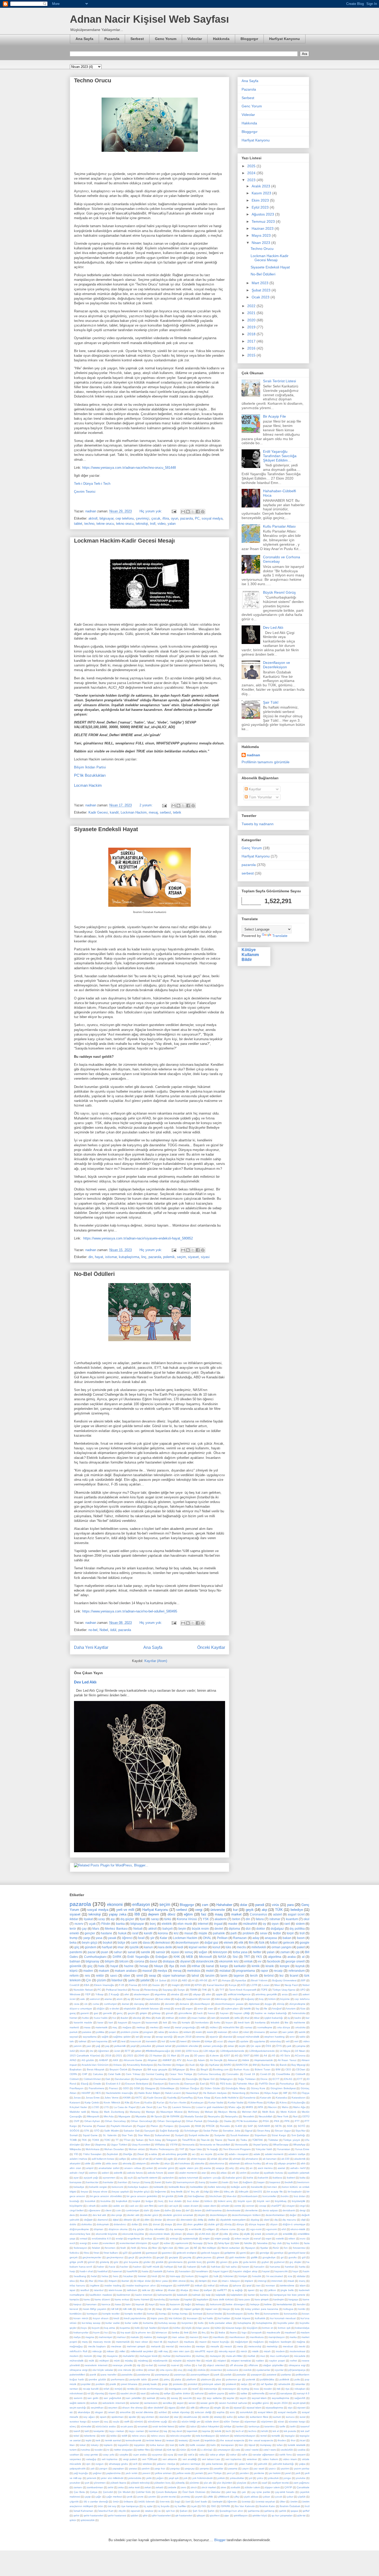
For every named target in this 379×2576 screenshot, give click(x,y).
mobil (210, 1971)
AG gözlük (88, 2060)
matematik (101, 2027)
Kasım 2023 (262, 193)
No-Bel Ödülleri (94, 1274)
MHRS (249, 2107)
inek (183, 1966)
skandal (228, 2037)
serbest (165, 812)
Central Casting (155, 2074)
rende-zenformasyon (151, 2389)
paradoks (127, 2375)
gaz (96, 2013)
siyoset (301, 2408)
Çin (89, 1980)
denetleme (252, 2210)
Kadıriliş (172, 2098)
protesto (178, 2384)
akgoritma (160, 1994)
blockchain (216, 2196)
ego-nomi (256, 2229)
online (139, 2370)
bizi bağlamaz (196, 2196)
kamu (87, 2299)
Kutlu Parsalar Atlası (279, 526)
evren (95, 2243)
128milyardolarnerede (262, 2051)
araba (292, 1957)
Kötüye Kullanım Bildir (250, 955)
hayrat (266, 2271)
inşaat (218, 1924)
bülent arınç (225, 2201)
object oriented (216, 2365)
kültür (218, 2328)
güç (90, 1966)
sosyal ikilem (265, 2412)
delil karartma (214, 2210)
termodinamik (133, 2440)
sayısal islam (259, 2398)
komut (151, 2314)
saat (143, 2393)
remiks (131, 2389)
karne (306, 2299)
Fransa (133, 1985)
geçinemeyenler (92, 2257)
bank (138, 1999)
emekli (74, 1933)
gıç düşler (295, 2262)
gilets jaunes (204, 2257)
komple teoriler (111, 2314)
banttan (123, 2182)
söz (175, 2422)
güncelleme (185, 2013)
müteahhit (250, 1924)
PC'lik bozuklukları (247, 2121)
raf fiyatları (267, 2384)
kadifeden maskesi (101, 2295)
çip (298, 1952)
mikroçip (97, 2351)
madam (305, 2332)
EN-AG (288, 2079)
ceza (77, 2004)
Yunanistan (284, 2149)
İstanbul (117, 1980)
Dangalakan (142, 2079)
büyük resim (200, 1929)
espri (268, 2239)
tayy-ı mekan (117, 2431)
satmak (151, 2398)
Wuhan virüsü (137, 2149)
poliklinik (284, 2379)
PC (197, 518)
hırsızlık (257, 2276)
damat (125, 2004)
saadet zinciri (128, 2393)
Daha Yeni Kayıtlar (91, 1647)
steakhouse (190, 2417)
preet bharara (129, 2384)
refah (106, 2389)
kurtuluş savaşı (167, 2323)
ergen (189, 2009)
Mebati (209, 2112)
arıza (285, 1994)
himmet (142, 2276)
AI (193, 1980)
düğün (101, 2009)
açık (130, 2178)
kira (175, 2022)
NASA (222, 1957)
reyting (245, 2389)
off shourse (237, 2365)
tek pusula (290, 2431)
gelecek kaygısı (210, 2253)
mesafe (215, 2346)
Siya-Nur (300, 2131)
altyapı (197, 1994)
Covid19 (75, 1985)
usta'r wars (270, 2450)
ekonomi (115, 1905)
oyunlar (279, 2370)
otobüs (201, 2370)
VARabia (160, 2145)
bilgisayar (106, 518)
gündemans (175, 2262)
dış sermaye (177, 2229)
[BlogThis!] (188, 512)
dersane (184, 2004)
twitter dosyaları (123, 2450)
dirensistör (187, 2220)
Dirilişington (226, 2079)
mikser (110, 2351)
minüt (244, 2351)
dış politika (297, 1929)
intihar (196, 1966)
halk (204, 2267)
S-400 (239, 2126)
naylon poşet (277, 2361)
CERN (73, 2074)
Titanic (219, 2140)
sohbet (163, 2412)
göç (77, 1947)
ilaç (192, 2281)
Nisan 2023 (261, 243)
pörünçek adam (212, 2384)
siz (71, 2412)
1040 (178, 2051)
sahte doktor (183, 2393)
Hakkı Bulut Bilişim (149, 2093)
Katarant (75, 2102)
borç (153, 1924)
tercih (254, 1975)
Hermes (255, 2093)
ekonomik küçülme (133, 2234)
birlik (181, 2196)
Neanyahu (214, 2116)
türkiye (209, 2041)
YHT (182, 2149)
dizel (267, 2220)
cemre (238, 2206)
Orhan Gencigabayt (169, 2121)
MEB (190, 1957)
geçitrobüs (145, 2257)
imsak (291, 2281)
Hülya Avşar (271, 2093)
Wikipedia (75, 2149)
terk (98, 2440)
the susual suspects (232, 2440)
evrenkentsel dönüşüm (133, 2243)
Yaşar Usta (195, 2149)
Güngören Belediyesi (283, 2088)
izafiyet (208, 2290)
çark (289, 2046)
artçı (232, 2168)
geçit (131, 2257)
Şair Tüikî (271, 702)
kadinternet (123, 2295)
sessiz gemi (207, 2403)
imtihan (170, 2018)
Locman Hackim (88, 785)
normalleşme (265, 2027)
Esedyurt (158, 2084)
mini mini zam (181, 2351)
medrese (116, 2346)
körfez (177, 2328)
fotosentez (299, 2248)
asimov (93, 2173)
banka (120, 1924)
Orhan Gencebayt (142, 2121)
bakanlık (263, 2178)
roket (246, 2032)
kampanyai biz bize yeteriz (289, 2295)
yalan (172, 524)
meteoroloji (255, 2346)
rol (89, 2393)
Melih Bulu (269, 2112)
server (192, 2403)
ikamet (125, 2281)
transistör (151, 2041)
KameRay (187, 2098)
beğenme (160, 2192)
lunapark (257, 2332)
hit (163, 2276)
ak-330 (285, 2159)
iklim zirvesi (179, 2281)
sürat (281, 2422)
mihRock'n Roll (78, 2351)
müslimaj (143, 2361)
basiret (214, 2182)
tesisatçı (184, 2440)
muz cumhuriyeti (279, 2356)
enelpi (119, 2239)
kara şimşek (262, 2299)
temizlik (276, 2436)
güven (224, 2262)
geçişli (160, 2257)
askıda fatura (135, 2173)
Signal (249, 2131)
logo (244, 2332)
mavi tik (158, 2342)
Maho (285, 2107)
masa (87, 2027)
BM (255, 2065)
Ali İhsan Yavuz (287, 2060)
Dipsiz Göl (209, 2079)
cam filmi (148, 2206)
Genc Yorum (166, 39)
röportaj (99, 2393)
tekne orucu (105, 524)
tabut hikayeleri (210, 2426)
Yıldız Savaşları (92, 2154)
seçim (181, 1257)
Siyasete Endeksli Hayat (106, 829)
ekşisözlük (130, 2009)
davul (153, 1961)
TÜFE (264, 1990)
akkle (98, 2163)
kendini (301, 2304)
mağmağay (76, 2346)
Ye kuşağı (212, 2149)
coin (118, 2210)
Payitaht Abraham (121, 2126)
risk (279, 2389)
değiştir (88, 2220)
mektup (141, 2027)
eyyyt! (155, 2243)
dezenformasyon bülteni (246, 2215)
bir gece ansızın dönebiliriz (106, 2196)
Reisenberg (151, 1990)
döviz (172, 1914)
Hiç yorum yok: (151, 511)
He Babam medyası (215, 2093)
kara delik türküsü (223, 2299)
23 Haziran (156, 2056)
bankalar (108, 2182)
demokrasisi (233, 2210)
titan (72, 2445)
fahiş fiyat (224, 2243)
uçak (92, 1924)
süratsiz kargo (297, 2422)
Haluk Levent (173, 2093)
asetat (281, 2168)
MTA (261, 2107)
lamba (176, 2332)
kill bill (115, 2309)
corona (139, 1961)
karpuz (77, 2304)
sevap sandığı (164, 2037)
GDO (126, 2088)
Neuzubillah (266, 2116)
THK (204, 1990)
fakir (237, 2243)
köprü (74, 1971)
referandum (297, 1971)
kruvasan (192, 2318)
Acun (190, 2060)
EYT (300, 2079)
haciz (112, 2267)
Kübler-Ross (256, 2102)
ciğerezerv (94, 2210)
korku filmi (253, 2314)
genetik (108, 2013)
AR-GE (203, 1980)
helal (94, 2276)
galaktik (137, 2253)
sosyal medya (212, 518)
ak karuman (270, 2159)
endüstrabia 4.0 (101, 2239)
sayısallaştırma (281, 2398)
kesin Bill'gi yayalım (95, 2309)
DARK (117, 1957)
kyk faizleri (150, 2328)
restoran (223, 2032)
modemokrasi (297, 2351)
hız (114, 2018)
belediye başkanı (138, 2187)
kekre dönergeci (236, 2304)
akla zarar (112, 2163)
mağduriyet (241, 2342)
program (148, 2032)
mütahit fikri (193, 2361)
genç (120, 2013)
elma (236, 2234)
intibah (199, 2285)
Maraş (95, 2112)
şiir (152, 1938)
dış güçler (127, 1919)
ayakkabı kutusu (274, 2173)
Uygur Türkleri (119, 2145)
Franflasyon (77, 2088)
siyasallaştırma (274, 2408)
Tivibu (244, 2140)
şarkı (131, 1980)
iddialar (301, 2276)
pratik (113, 2384)
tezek (196, 2440)
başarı (261, 2182)
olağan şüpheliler (273, 2365)
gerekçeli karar (297, 2253)
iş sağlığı (237, 2290)
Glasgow (150, 2088)
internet (203, 1924)
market (236, 1914)
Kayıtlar (254, 789)
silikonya (204, 2408)
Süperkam (261, 2135)
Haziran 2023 (263, 228)
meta (240, 2346)
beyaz (85, 2192)
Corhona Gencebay (209, 2074)
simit (140, 1975)
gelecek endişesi (187, 2253)
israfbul (85, 2290)
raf (254, 2384)
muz (263, 2356)
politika (100, 2032)
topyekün (139, 2445)
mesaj (153, 812)
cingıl (302, 2206)
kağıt (188, 2304)
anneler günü (166, 2168)
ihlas (101, 2281)
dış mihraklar (157, 2229)
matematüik (123, 2342)
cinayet (290, 2206)
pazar (92, 1952)
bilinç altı (229, 2192)
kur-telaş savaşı (91, 2323)
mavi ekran (141, 2342)
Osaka (228, 2121)
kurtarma (148, 2323)
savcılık (187, 2398)
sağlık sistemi (77, 2403)
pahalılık (219, 1933)
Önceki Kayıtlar (211, 1647)
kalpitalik (221, 2295)
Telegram (171, 2140)
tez (282, 1975)
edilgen (211, 2229)
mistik (255, 2351)
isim (213, 2018)
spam (103, 2417)
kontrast (198, 2314)
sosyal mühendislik (248, 2037)
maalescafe (273, 2332)
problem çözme (130, 2032)
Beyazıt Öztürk (118, 2069)
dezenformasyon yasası (229, 2004)
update (244, 2041)
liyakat (88, 1919)
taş (165, 2431)
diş (276, 2220)
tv (108, 2450)
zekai (231, 2046)
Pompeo (168, 2126)
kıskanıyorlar (81, 2332)
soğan (203, 1952)
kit (150, 2309)
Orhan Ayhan (92, 2121)
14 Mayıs (285, 2051)
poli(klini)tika (267, 2379)
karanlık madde (83, 2022)
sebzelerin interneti (114, 2403)
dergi (303, 2210)
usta (238, 2450)
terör (73, 1929)
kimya (140, 2309)
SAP (250, 2126)
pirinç (167, 2379)
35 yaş (185, 2056)
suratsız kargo (78, 2422)
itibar (257, 2018)
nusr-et (175, 2365)
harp (72, 2271)
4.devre (214, 2056)
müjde (203, 1933)
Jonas (77, 2098)
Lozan (266, 1985)
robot (235, 2032)
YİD (76, 2154)
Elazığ (85, 2084)
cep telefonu (125, 518)
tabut (193, 2426)
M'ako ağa (235, 2107)
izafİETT (222, 2290)
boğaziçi (250, 1999)
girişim (143, 2013)
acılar (221, 2154)
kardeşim (279, 2299)
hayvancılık (281, 2271)
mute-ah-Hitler (234, 2356)
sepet (180, 2403)
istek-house (115, 2290)
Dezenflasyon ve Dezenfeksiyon (277, 665)
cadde (104, 2206)
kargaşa (293, 2299)
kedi (180, 1947)
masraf (147, 1971)
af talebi (158, 2159)
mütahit (177, 2361)
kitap (159, 2309)
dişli (303, 2220)
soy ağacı (89, 2417)
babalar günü (234, 2178)
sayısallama (90, 2037)
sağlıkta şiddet (122, 2037)
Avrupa (226, 1980)
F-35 (122, 1985)
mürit (117, 2361)
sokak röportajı (181, 2412)
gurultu (293, 2257)
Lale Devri (146, 2107)
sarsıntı (78, 2398)
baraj (147, 2182)
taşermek (192, 2431)
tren (241, 2445)
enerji (178, 2009)
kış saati (126, 2332)
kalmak (196, 2295)
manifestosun (237, 2337)
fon (286, 2248)
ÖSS (268, 2046)
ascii (295, 1994)
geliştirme (230, 2253)
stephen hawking (274, 2037)
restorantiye (210, 2389)
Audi (192, 2065)
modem (280, 2351)
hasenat (117, 2271)
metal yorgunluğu (185, 2027)
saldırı (232, 2393)
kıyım (96, 2332)
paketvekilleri (77, 2375)
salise (244, 2393)
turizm (73, 2450)
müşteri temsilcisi (241, 2361)
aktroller (155, 2163)
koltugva (288, 2309)
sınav (264, 1933)
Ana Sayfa (84, 39)
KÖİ (243, 1985)
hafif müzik (153, 2267)
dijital (116, 2220)
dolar (244, 1905)
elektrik (167, 1924)
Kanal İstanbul (215, 1985)
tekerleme (90, 2436)
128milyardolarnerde (232, 2051)
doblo (73, 2224)
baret (158, 2182)
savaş (174, 2398)
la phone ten (143, 2332)
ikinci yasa (162, 2281)
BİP (303, 1980)
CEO (288, 2069)
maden (88, 1971)
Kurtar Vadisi (216, 2102)
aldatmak (234, 2163)
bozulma (106, 2201)
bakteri (291, 2178)
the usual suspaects (261, 2440)
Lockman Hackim (134, 812)
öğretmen (104, 2051)
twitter (257, 1952)
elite (226, 2234)
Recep (136, 1990)
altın (209, 1994)
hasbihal (102, 2271)
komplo (186, 2022)
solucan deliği (203, 2412)
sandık (145, 1952)
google (304, 1942)
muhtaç (200, 2356)
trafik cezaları (197, 2445)
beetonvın (303, 2182)
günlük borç (195, 2262)
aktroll (93, 518)
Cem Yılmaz (133, 2074)
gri (282, 2257)
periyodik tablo (138, 2379)
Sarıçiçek (150, 2131)
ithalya (184, 2290)
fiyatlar (264, 2248)
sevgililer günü (260, 2403)
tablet (78, 524)
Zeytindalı (112, 2154)
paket (301, 1947)
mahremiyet (106, 2337)
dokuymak (103, 2224)
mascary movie (102, 2342)
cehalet (225, 2206)
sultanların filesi (259, 2417)
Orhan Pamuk (194, 2121)
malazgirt (162, 2337)
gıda (235, 2262)
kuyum (96, 2328)
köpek (165, 2328)
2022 (252, 306)
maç (115, 2027)
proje (165, 2384)
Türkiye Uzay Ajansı (284, 1990)
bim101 (258, 2192)
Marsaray (135, 2112)
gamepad (152, 2253)
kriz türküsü (175, 2318)
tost (172, 2445)
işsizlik (134, 1947)
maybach (173, 2342)
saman (274, 2032)
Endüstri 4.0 (113, 2084)
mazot (203, 2342)
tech (228, 2431)
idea (72, 2281)
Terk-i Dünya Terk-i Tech (92, 484)
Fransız (113, 2088)
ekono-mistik (298, 2229)
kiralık (270, 1966)
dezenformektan (275, 2215)
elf (217, 2234)
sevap (147, 2037)
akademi (221, 1919)
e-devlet (114, 2009)
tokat (83, 2445)
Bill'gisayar (179, 2069)
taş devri (177, 2431)
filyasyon (250, 2248)
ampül (90, 2168)
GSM (137, 2088)
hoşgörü (203, 2276)
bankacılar (92, 2182)
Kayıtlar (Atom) (156, 1661)
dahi (146, 2210)
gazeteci (167, 2253)
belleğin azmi (238, 2187)
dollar (135, 2224)
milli (203, 2027)
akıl (186, 1994)
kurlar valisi (131, 2323)
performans (118, 2379)
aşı (113, 1919)
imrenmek (277, 2281)
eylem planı (232, 2009)
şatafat (145, 1980)
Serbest (137, 39)
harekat (289, 2267)
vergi (199, 1910)
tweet (183, 2041)
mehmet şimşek (136, 2346)
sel (137, 2037)
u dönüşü (207, 2450)
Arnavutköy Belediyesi (140, 2065)
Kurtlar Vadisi (236, 2102)
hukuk (122, 1933)
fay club (277, 2243)
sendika (167, 2403)
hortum (190, 2276)
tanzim (210, 1975)
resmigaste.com (178, 2389)
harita (302, 2267)
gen (253, 2253)
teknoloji (142, 524)
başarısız (275, 2182)
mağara (127, 2027)
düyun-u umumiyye (81, 2009)
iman (215, 2281)
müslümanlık (160, 2361)
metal (167, 2027)
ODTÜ (306, 2116)
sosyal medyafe (287, 2412)
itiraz (196, 2290)
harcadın (259, 2267)
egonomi (271, 2229)
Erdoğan (162, 1957)
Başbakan (76, 2069)
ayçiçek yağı (91, 2178)
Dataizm (176, 2079)
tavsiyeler (99, 2431)
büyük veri (263, 2201)
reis (87, 1975)
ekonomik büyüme (107, 2234)
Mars (96, 1929)
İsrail (141, 1938)
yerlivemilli (120, 2046)
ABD (184, 1980)
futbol (274, 1942)
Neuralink (248, 2116)
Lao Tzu (162, 2107)
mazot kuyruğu (221, 2342)
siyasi (205, 1257)
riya (287, 2389)
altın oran (75, 2168)
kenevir (74, 2309)
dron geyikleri (195, 2224)
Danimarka (160, 2079)
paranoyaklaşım (200, 2375)
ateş (213, 2173)
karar (100, 2022)
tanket (240, 2426)
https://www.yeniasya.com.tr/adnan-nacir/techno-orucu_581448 (129, 468)
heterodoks (299, 2013)
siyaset (193, 1257)
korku (217, 2022)
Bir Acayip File (274, 416)
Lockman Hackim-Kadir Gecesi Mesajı (124, 541)
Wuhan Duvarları (114, 2149)
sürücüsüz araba (106, 2426)
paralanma (144, 2375)
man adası (178, 2337)
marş (85, 2342)
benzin (206, 1999)
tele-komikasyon (205, 2436)
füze (303, 2009)
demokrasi (163, 1942)
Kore (137, 2102)
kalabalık (182, 2295)
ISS (295, 2093)
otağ (190, 2370)
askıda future (155, 2173)
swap (153, 1975)
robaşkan (300, 2389)
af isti (145, 2159)
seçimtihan (97, 2408)
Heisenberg (239, 2093)
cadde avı (118, 2206)
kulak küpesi (242, 2318)
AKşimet (152, 2060)
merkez (154, 2027)
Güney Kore (258, 2088)
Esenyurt (190, 2084)
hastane (106, 1933)
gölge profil (76, 2262)
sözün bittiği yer (191, 2422)
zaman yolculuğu (213, 2046)
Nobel (104, 1630)
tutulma (86, 2450)
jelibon (272, 2290)
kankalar (174, 2299)
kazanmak (152, 2022)
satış (163, 2398)
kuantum (292, 1919)
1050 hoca (192, 2051)
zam (205, 1905)
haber (101, 2267)
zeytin (242, 2046)
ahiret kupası (199, 2159)
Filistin (106, 1924)
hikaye (159, 1966)
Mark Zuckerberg (114, 2112)
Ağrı (202, 2065)
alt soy (269, 2163)
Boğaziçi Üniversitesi (284, 1980)
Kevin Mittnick (112, 2102)
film (251, 1942)
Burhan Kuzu (242, 2069)
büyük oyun (245, 2201)
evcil (72, 2243)
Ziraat (141, 2154)
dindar (158, 2220)
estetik (280, 2239)
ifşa (172, 1966)
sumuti (277, 2417)
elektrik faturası (150, 2009)
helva (105, 2276)
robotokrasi (76, 2393)
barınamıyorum (186, 2182)
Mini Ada (109, 2116)
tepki (88, 2440)
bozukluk (90, 2201)
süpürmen (267, 2422)
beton (236, 1919)
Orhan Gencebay (115, 2121)
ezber (167, 2243)
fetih (134, 2248)
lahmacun (161, 2332)
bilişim (109, 1961)
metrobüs (194, 1971)
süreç (73, 2426)
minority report (227, 2351)
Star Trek (127, 2135)
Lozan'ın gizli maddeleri (210, 2107)
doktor (261, 1929)
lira (212, 2332)
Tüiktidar (273, 2140)
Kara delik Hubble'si (227, 2098)
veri (296, 2041)
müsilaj (129, 2361)
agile (170, 2159)
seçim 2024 (281, 2403)
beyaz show (100, 2192)
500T (246, 2056)
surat (303, 2417)
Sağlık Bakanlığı (169, 2131)
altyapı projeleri (287, 2163)
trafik (182, 2445)
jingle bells (287, 2290)
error (200, 2009)
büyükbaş (281, 2201)
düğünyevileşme (79, 2229)
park (217, 2375)
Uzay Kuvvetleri (141, 2145)
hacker (124, 2267)
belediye (297, 1910)
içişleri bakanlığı (274, 2018)
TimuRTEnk (189, 2140)
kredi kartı (244, 2022)
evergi (83, 2243)
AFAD (73, 2060)
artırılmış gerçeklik (266, 1994)
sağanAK (300, 2398)
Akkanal (232, 2060)
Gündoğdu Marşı (236, 2088)
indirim (183, 2018)
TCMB (73, 2140)
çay (84, 1929)
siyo (290, 2408)
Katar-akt (266, 2098)
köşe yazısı (203, 2328)
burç (161, 2201)
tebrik (177, 812)
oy (264, 1924)
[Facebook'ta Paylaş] (198, 512)
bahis (250, 2178)
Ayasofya (241, 1980)
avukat (255, 2173)
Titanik (231, 2140)
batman (75, 1961)
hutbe (85, 2018)
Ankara (117, 2065)
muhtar (167, 2356)
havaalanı (185, 2271)
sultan (241, 2417)
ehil (284, 2229)
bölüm (272, 1999)
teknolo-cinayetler (181, 2436)
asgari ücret (296, 1914)
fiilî (195, 2248)
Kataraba (281, 2098)
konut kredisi (215, 2314)
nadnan (253, 755)
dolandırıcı (120, 2224)
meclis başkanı (97, 2346)
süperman (250, 2422)
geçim (131, 2013)
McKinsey (194, 2112)
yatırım (77, 2046)
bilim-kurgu (221, 1999)
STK (87, 2131)
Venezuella (241, 2145)
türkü (168, 1919)
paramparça (162, 2375)
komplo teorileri (133, 2314)
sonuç (189, 1952)
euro (303, 2239)
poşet (112, 2032)
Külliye (271, 2102)
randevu (174, 2032)
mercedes (185, 2346)
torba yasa (240, 1952)
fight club (168, 2248)
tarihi (293, 2426)
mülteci (214, 2027)
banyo (136, 2182)
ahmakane (252, 2159)
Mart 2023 (261, 283)
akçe (167, 2163)
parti (234, 1933)
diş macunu (289, 2220)
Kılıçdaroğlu (298, 2102)
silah (183, 2408)
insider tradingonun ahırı (141, 2285)
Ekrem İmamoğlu (104, 1985)
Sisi (235, 1957)
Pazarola (112, 39)
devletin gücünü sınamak (178, 2215)
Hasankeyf (192, 2093)
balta (303, 2178)
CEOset (301, 2069)
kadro (298, 2018)
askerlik (118, 2173)
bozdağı (75, 2201)
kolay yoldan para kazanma (262, 2309)
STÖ (97, 2131)
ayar (76, 2178)
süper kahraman (174, 1975)
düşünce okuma (118, 2229)
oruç (180, 2370)
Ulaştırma (100, 2145)
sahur (118, 1952)
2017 (252, 341)
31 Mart (172, 2056)
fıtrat (96, 2253)
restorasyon (229, 2389)
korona (163, 1933)
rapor (264, 1971)
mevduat (288, 2346)
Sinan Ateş (263, 2131)
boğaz (236, 1999)
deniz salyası (270, 2210)
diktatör (128, 2220)
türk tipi (171, 2450)
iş (289, 2018)
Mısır (277, 1985)
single (217, 2408)
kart (111, 2022)
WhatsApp (299, 2145)
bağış (178, 1999)
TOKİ (107, 2140)
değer (293, 2215)
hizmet (73, 2018)
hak (180, 2267)
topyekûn (123, 2445)
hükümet (228, 2276)
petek (155, 2379)
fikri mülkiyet (209, 2248)
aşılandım (168, 2178)
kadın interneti (144, 2295)
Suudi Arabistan (240, 2135)
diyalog (255, 2220)
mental (170, 2346)
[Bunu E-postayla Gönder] (183, 512)
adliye (123, 2159)
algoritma (275, 1957)
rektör (100, 1975)
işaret (251, 2290)
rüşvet (112, 2393)
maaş (219, 1914)
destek (84, 2215)
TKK (84, 2140)
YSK (206, 1919)
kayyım (136, 2022)
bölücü (208, 2201)
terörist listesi (154, 2440)
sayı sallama (214, 2398)
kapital (188, 2299)
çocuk (156, 518)
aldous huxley (253, 2163)
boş (261, 1999)
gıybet (265, 2262)
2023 (252, 180)
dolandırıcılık (205, 1961)
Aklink (246, 2060)
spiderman (118, 2417)
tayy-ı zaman (137, 2431)
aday (256, 1938)
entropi (174, 2239)
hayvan (224, 2013)
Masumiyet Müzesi (171, 2112)
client (108, 2210)
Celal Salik (114, 2074)
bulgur (149, 2201)
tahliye (228, 2426)
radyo (244, 2384)
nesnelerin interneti (96, 2365)
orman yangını (282, 1947)
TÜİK (279, 1910)
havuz (211, 2013)
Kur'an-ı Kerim (178, 2102)
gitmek (220, 2257)
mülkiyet (104, 2361)
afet (127, 1994)
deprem (154, 1914)
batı (236, 2182)
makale (135, 2337)
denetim (170, 2004)
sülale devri (212, 2422)
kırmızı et (268, 2328)
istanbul (99, 2290)
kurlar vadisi (113, 2323)
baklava (277, 2178)
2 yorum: (147, 805)
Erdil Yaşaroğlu (138, 1957)
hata (101, 1966)
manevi (194, 2337)
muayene (112, 2356)
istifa (237, 2018)
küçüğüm (252, 2328)
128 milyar (209, 2051)
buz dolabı (175, 2201)
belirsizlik (159, 2187)
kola (237, 2309)
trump (74, 1938)
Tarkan (140, 2140)
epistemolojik (190, 2239)
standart (164, 2417)
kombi (302, 2309)
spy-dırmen (148, 2417)
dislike (212, 2220)
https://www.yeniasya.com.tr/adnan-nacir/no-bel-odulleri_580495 (130, 1611)
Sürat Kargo (279, 2135)
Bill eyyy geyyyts (157, 2069)
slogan (99, 2412)
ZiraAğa (128, 2154)
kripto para (157, 2318)
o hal (199, 2365)
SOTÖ (302, 2126)
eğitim (188, 1914)
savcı (114, 1975)
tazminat (154, 2431)
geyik (250, 1910)
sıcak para (127, 2426)
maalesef (290, 2332)
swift (127, 2422)
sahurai (199, 2393)
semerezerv (151, 2403)
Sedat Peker (211, 2131)
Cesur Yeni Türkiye (181, 2074)
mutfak (251, 2356)
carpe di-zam (191, 2206)
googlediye (269, 2257)
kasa (118, 2304)
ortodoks (300, 2027)
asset (171, 2173)
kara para (244, 2299)
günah (170, 2013)
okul (306, 1919)
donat (156, 2224)
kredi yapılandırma (135, 2318)
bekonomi (117, 2187)
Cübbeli (74, 2079)
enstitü (161, 2239)
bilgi (207, 2192)
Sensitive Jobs (231, 2131)
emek (258, 2234)
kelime (268, 2304)
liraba (222, 2332)
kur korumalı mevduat (283, 2318)
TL (213, 1990)
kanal (210, 1966)
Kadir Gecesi (98, 812)
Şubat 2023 (262, 290)
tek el (276, 2431)
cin (86, 2004)
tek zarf (305, 2431)
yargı (87, 1938)
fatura (260, 1919)
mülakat (225, 1971)
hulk (216, 2276)
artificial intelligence (239, 1994)
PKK (277, 2121)
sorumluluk (246, 2412)
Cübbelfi (300, 2074)
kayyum (123, 2022)
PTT (297, 2121)
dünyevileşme (297, 2004)
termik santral (113, 2440)
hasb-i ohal (86, 2271)
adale (257, 2154)
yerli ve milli (125, 1910)
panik (93, 2375)
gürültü (211, 2262)
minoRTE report (204, 2351)
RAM (198, 2126)
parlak (228, 2375)
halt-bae (216, 2267)
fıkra (86, 2253)
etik (241, 1942)
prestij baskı (150, 2384)
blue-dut (232, 2196)
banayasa (76, 2182)
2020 (252, 320)
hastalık (158, 2271)
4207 (227, 2056)
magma (90, 2337)
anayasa (271, 1938)
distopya (169, 1961)
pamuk (74, 2032)
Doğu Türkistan (247, 2079)
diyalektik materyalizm (233, 2220)
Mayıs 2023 (262, 235)
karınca (106, 2304)
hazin (306, 2271)
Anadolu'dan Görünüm (95, 2065)
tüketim (196, 2041)
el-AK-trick (205, 2234)
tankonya (254, 2426)
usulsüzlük (287, 2450)
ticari (303, 2440)
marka (293, 2337)
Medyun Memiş (227, 2112)
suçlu (116, 2422)
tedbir (277, 1933)
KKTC (139, 2098)
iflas (82, 2281)
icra (290, 2276)
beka (73, 1942)
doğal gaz (211, 1942)
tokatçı (95, 2445)
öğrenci (127, 1938)
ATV (179, 2060)
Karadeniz (249, 2098)
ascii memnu (265, 2168)
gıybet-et (279, 2262)
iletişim (203, 2281)
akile (88, 2163)
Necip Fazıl (291, 1985)
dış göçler (138, 2229)
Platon (154, 2126)
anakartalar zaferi (109, 2168)
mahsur (121, 2337)
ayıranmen (109, 2178)
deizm (198, 2210)
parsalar (241, 2375)
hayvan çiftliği (242, 2013)
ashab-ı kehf (298, 2168)
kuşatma (125, 2328)
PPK (287, 2121)
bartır (169, 2182)
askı (83, 1999)
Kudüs (148, 2102)
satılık (302, 2032)
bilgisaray (92, 1961)
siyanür (214, 2037)
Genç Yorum (252, 848)
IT (166, 1985)
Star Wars (144, 2135)
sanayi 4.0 (303, 2393)
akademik (300, 2159)
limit (186, 2332)
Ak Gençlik (216, 2060)
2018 (252, 334)
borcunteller (269, 2196)
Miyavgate (124, 2116)
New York (283, 2116)
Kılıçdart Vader (78, 2107)
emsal (84, 2239)
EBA (87, 1985)
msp (99, 2356)
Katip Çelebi (92, 2102)
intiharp (224, 2285)
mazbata (189, 2342)
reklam (187, 2032)
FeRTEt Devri (267, 2084)
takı (72, 2041)
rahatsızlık (284, 2384)
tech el (240, 2431)
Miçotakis (141, 2116)
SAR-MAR (264, 2126)
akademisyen (142, 1994)
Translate (280, 936)
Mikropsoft (93, 2116)
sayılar (230, 2398)
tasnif (77, 2431)
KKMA (127, 2098)
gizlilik (254, 2257)
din (91, 1257)
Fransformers (96, 2088)
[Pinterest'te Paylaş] (203, 512)
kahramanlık (165, 2295)
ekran (178, 2234)
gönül (91, 2262)
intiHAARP (184, 2285)
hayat (99, 1257)
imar (121, 1947)
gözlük (160, 2262)
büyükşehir (76, 2206)
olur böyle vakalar (103, 2370)
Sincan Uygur (283, 2131)
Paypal (141, 2126)
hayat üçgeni (221, 2271)
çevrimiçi (143, 518)
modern (74, 2356)
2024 (252, 173)
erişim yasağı (222, 2239)
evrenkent (109, 2243)
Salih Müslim (112, 2131)
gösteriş (104, 2262)
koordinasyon (235, 2314)
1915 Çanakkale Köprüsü (85, 2056)
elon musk (185, 1924)
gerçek (74, 2257)
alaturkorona (217, 2163)
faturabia (262, 2243)
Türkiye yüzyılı (292, 2140)
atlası (224, 2173)
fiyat (143, 1919)
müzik (209, 2361)
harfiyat (107, 1947)
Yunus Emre (302, 2149)
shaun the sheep (132, 2408)
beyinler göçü (142, 2192)
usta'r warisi (252, 2450)
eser (211, 2009)
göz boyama (131, 2262)
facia (210, 2243)
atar (204, 2173)
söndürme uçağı (158, 2422)
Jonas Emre (93, 2098)
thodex (282, 2440)
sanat (131, 1952)
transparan (227, 2445)
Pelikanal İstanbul (117, 1990)
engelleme (134, 2239)
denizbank (289, 2210)
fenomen (110, 2248)
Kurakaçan (197, 2102)
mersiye (200, 2346)
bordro (285, 2196)
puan (105, 1952)
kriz (176, 1933)
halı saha (231, 2267)
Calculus (98, 2074)
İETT (128, 2051)
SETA (278, 2126)
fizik (262, 1942)
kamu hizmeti (142, 2299)
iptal (249, 2285)
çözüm (101, 1980)
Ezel (202, 2084)
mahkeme (299, 2022)
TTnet (127, 2140)
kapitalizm (203, 2299)
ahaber (182, 2159)
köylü (188, 2328)
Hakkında (221, 39)
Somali (74, 2135)
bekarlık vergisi (98, 2187)
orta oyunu (166, 2370)
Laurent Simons (181, 2107)
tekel (76, 2436)
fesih (123, 2248)
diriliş (200, 2220)
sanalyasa (286, 2393)
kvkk (137, 2328)
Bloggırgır (249, 39)
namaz (248, 2027)
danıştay (139, 2004)
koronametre (271, 2314)
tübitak (158, 2450)
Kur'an (161, 2102)
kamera (264, 2295)
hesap (144, 1966)
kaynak (140, 2304)
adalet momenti (274, 2154)
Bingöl (204, 2069)
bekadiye (79, 2187)
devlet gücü (151, 2215)
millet (122, 2351)
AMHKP (167, 2060)
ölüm (82, 2051)
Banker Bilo (268, 2065)
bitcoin (124, 1961)
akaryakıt (75, 2163)
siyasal (238, 2408)
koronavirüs (291, 2314)
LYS (106, 2107)
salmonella (258, 2393)
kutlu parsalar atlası (221, 2323)
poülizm (100, 2384)
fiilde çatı (184, 2248)
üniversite (218, 1910)
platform (191, 2379)
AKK (116, 2060)
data (178, 2210)
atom (120, 1999)
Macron (273, 2107)
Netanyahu (231, 2116)
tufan (280, 2445)
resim (199, 2032)
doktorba (86, 2224)
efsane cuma (228, 2229)
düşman (99, 2229)
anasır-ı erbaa (133, 2168)
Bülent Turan (263, 2069)
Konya (233, 1985)
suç (106, 2422)
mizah (267, 2351)
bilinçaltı (244, 2192)
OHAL (207, 1938)
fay (258, 2009)
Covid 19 (250, 2074)
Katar (164, 1938)
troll (153, 524)
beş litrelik (177, 2192)
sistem (300, 1924)
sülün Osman (232, 2422)
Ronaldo (225, 2126)
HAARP (86, 2093)
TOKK (96, 2140)
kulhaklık (260, 2318)
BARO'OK (242, 2065)
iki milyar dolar (142, 2281)
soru (232, 2412)
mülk (91, 2361)
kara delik (165, 1947)
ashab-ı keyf (77, 2173)
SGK (290, 2126)
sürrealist (86, 2426)
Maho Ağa (299, 2107)
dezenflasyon (202, 2004)
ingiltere (95, 2285)
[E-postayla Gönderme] (174, 511)
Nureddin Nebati (83, 1990)
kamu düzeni (102, 2299)
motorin (88, 2356)
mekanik (156, 2346)
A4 (265, 2056)
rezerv (79, 1924)
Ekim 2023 (261, 200)
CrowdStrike (283, 2074)
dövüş (228, 2224)
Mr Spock (156, 2116)
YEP (88, 1994)
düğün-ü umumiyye (294, 2224)
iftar (91, 2281)
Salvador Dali (131, 2131)
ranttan (74, 2389)
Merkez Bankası (116, 1929)
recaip (278, 1971)
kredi (116, 2318)
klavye (226, 2309)
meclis (241, 1947)
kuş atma (110, 2328)
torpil (290, 1933)
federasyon (80, 2248)
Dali (108, 2079)
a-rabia (153, 2154)
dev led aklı (100, 2215)
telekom (225, 2436)
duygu (268, 2004)
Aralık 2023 (261, 186)
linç (144, 1257)
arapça (220, 2168)
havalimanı (202, 2271)
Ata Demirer (164, 2065)
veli (288, 2041)
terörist (269, 1975)
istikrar (159, 2290)
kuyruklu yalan (286, 2323)
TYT (222, 1990)
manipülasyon (277, 2337)
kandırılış (159, 2299)
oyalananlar (263, 2370)
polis (297, 2379)
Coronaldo (233, 2074)
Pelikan (222, 1938)
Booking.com (221, 2069)
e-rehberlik (195, 2229)
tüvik (194, 2450)
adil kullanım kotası (103, 2159)
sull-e (230, 2417)
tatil (87, 2431)
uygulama (259, 2041)
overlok (247, 2370)
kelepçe (255, 2304)
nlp (139, 2365)
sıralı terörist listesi (163, 2426)
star (176, 2417)
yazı (89, 2046)
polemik (169, 1257)
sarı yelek (288, 2032)
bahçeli (168, 1929)
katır (128, 2304)
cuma (96, 2004)
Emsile (97, 2084)
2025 (252, 166)
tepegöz (290, 2436)
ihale (158, 2018)
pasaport (256, 2375)
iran (258, 2285)
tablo (303, 2037)
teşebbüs (210, 2440)
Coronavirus (258, 1914)
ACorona (300, 2056)
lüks (228, 1947)
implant (249, 2281)
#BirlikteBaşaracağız (158, 2051)
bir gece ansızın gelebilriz (142, 2196)
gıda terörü (250, 2262)
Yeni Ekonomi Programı (237, 2149)
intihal (211, 2285)
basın (301, 1938)
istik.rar (146, 2290)
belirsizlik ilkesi (177, 2187)
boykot (108, 1942)
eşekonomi (182, 2243)
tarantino (270, 2426)
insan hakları (199, 2018)
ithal (247, 2018)
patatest (271, 2375)
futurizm (291, 2009)
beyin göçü (90, 1942)
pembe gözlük (97, 2379)
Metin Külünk (289, 2112)
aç (122, 2178)
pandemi (76, 1952)
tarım (224, 1975)
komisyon (92, 2314)
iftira (166, 518)
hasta (145, 2271)
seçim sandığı (78, 2408)
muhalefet (129, 2356)
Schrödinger (191, 2131)
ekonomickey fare (80, 2234)
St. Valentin (110, 2135)
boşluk (136, 2201)
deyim (201, 2215)
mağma (301, 2342)
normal (162, 2365)
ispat (72, 2290)
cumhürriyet (132, 2210)
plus (219, 2379)
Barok (283, 2065)
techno (89, 524)
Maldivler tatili (78, 2112)
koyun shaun (101, 2318)
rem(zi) (118, 2389)
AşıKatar (214, 2065)
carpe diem (209, 2206)
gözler (147, 2262)
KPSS (198, 1985)
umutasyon (224, 2450)
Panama (87, 2126)
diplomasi (254, 2004)
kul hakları (224, 2318)
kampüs (74, 2299)
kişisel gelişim (192, 2309)
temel (264, 2436)
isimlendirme (287, 2285)
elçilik (247, 2234)
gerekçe (279, 2253)
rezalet (268, 2389)
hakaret (192, 2267)
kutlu (201, 2323)
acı (194, 2154)
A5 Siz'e (285, 2056)
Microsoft (205, 1957)
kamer (251, 2295)
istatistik (225, 2018)
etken (292, 2239)
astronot (95, 1999)
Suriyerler (220, 2135)
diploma (234, 1929)
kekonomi (216, 2304)
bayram (150, 1999)
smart (112, 2412)
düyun (274, 2224)
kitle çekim (173, 2309)
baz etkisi (165, 1999)
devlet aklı (133, 2215)
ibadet (124, 2018)
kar (308, 2018)
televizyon (220, 1952)
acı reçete (207, 2154)
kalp (208, 2295)
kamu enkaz (122, 2299)
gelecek (289, 1942)
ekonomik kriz (229, 1961)
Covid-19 (265, 2074)
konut (216, 1947)
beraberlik (257, 2187)
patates (87, 2032)
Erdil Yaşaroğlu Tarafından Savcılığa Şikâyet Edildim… (280, 456)
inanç (302, 2281)
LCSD (96, 2107)
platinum (206, 2379)
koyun (229, 2022)
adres (134, 2159)
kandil (114, 812)
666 (257, 2056)
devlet (219, 1929)
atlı (233, 2173)
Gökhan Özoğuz (190, 2088)
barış (202, 2182)
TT (117, 2140)
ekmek (228, 1942)
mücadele (300, 2356)
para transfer (109, 2375)
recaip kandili (91, 2389)
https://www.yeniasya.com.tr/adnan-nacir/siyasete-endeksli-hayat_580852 (138, 1238)
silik (193, 2408)
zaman (285, 1952)
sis (227, 2408)
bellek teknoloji (217, 2187)
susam (95, 2422)
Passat (101, 2126)
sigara (172, 2408)
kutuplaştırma (129, 1257)
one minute (125, 2370)
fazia (307, 2243)
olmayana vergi (79, 2370)
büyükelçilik (299, 2201)
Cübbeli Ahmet (92, 2079)
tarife (282, 2426)
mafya (77, 2337)
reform (74, 1975)
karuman (92, 2304)
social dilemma (145, 2412)
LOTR (254, 1985)
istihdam (132, 2290)
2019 (252, 327)
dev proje (117, 2215)
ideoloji (137, 2018)
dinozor (171, 2220)
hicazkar (128, 2276)
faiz (204, 1914)
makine (148, 2337)
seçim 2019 (184, 2037)
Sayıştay (168, 1990)
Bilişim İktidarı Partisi (90, 767)
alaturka (200, 2163)
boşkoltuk (122, 2201)
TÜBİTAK (258, 2140)
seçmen (113, 2408)
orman (151, 2370)
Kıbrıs (283, 2102)
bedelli (289, 2182)
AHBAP (104, 2060)
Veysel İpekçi (261, 2145)
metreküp (272, 2346)
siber (127, 1975)
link (195, 2332)
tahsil (195, 1975)
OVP (77, 2121)
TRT (247, 1957)
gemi (243, 2253)
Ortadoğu (213, 2121)
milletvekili (259, 1947)
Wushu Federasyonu (162, 2149)
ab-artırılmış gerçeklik (175, 2154)
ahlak (214, 2159)
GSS (145, 1985)
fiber (155, 2248)
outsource (233, 2370)
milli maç (163, 2351)
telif (114, 2041)
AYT (215, 1980)
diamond (103, 2220)
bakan (287, 1938)
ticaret (294, 1975)
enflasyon (141, 1905)
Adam (201, 2060)
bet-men (272, 2187)
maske (233, 1924)
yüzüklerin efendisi (187, 2046)
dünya (240, 2224)
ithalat (172, 2290)
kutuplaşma (244, 2323)
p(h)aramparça (297, 2370)
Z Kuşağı (114, 1994)
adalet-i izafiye (297, 2154)
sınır (292, 2037)
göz (116, 2262)
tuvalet (99, 2450)
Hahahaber (224, 1905)
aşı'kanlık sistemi (147, 2178)
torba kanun (157, 2445)
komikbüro (76, 2314)
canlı (161, 2206)
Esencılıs (174, 2084)
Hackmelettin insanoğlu (120, 2093)
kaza (162, 2304)
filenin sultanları (231, 2248)
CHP (85, 2074)
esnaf (257, 2239)
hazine (129, 1966)
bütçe (121, 1942)
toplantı (108, 2445)
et (219, 2009)
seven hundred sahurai (233, 2403)
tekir (103, 2436)
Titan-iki (205, 2140)
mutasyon (215, 2356)
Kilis (127, 2102)
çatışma (301, 2046)
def (188, 2210)
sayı (199, 2398)
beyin (182, 1929)
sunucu (290, 2417)
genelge (265, 2253)
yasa (99, 1938)
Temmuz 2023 (264, 221)
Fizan (302, 2084)
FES (212, 2084)
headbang (80, 2276)
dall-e (168, 2210)
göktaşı (156, 2013)
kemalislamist (284, 2304)
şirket (138, 2051)
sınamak (143, 2426)
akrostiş (127, 2163)
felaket (96, 2248)
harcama (275, 2267)
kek (165, 2022)
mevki (302, 2346)
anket (150, 2168)
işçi (261, 2290)
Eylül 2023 (261, 207)
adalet (277, 1914)
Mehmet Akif (249, 2112)
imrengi (262, 2281)
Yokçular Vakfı (264, 2149)
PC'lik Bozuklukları (90, 775)
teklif (124, 2436)
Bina (193, 2069)
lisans (233, 2332)
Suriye (181, 1990)
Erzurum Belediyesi (137, 2084)
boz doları (300, 2196)
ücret (117, 2051)
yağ (98, 2046)
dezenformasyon (187, 1942)
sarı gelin (93, 2398)
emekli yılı (272, 2234)
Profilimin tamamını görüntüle (266, 762)
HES (98, 2093)
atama (108, 1999)
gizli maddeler (237, 2257)
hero (116, 2276)
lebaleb (275, 2022)
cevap (263, 2206)
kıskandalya (302, 2328)
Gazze (156, 1985)
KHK (177, 1957)
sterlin (206, 2417)
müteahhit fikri (231, 2027)
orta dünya (284, 2027)
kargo (224, 1966)
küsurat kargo (234, 2328)
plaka (178, 2379)
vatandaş (275, 2041)
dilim (147, 2220)
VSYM (174, 2145)
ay (129, 1999)
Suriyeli (179, 2135)
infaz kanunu (77, 2285)
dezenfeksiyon (219, 2215)
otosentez (216, 2370)
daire (157, 2210)
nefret (294, 2361)
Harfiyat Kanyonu (285, 39)
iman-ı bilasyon (231, 2281)
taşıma (206, 2431)
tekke (114, 2436)
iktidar (74, 1919)
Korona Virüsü (187, 1919)
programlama (246, 1971)
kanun (149, 1947)
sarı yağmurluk (112, 2398)
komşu (163, 2314)
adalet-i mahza (78, 2159)
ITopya (305, 2093)
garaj (73, 2013)
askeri (105, 2173)
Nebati (138, 1929)
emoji (167, 2009)
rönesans (259, 2032)
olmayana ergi (297, 2365)
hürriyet (243, 2276)
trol (163, 2041)
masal (189, 1933)
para (290, 1905)
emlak (248, 1961)
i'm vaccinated (275, 2276)
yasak (112, 1938)
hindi (154, 2276)
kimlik (256, 1966)
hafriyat (169, 2267)
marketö (74, 2027)
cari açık (173, 2206)
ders (72, 2215)
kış (114, 2332)
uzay (102, 1919)
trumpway (266, 2445)
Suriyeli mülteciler (199, 2135)
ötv (92, 2051)
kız (106, 2332)
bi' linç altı (193, 2192)
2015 (252, 355)
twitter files (144, 2450)
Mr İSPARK (173, 2116)
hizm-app (175, 2276)
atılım (243, 2173)
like (287, 2022)
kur (235, 1910)
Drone (264, 2079)
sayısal (74, 2037)
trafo (213, 2445)
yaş (107, 2046)
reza (256, 2389)
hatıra (171, 2271)
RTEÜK (210, 2126)
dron (180, 2224)
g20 (125, 2253)
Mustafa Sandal (194, 2116)
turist (173, 2041)
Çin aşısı (256, 2046)
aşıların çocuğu (212, 2178)
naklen (260, 2361)
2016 (252, 348)
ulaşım (232, 2041)
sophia (221, 2412)
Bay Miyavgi (298, 2065)
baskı (225, 2182)
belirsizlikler (197, 2187)
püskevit (231, 2384)
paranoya (180, 2375)
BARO (228, 2065)
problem (248, 1933)
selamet (135, 2403)
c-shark (91, 2206)
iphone (237, 2285)
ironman (270, 2285)
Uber (87, 2145)
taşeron (239, 1975)
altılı (303, 2163)
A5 (274, 2056)
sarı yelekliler (134, 2398)
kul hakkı (208, 2318)
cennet (250, 2206)
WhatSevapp (281, 2145)
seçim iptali (299, 2403)
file (266, 2009)
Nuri (295, 2116)
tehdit (265, 2431)
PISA (266, 2121)
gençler (90, 1933)
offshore (253, 2365)
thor (293, 2440)
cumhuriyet (110, 2004)
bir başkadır (295, 2192)
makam (104, 1971)
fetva (144, 2248)
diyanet (185, 1961)
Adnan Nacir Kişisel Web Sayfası (149, 19)
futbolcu (74, 2253)
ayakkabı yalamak (299, 2173)
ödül (113, 1630)
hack (200, 2013)
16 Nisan (300, 2051)
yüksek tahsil (164, 2046)
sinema (200, 2037)
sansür (160, 1952)
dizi (248, 1929)
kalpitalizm (237, 2295)
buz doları (193, 2201)
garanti (85, 2013)
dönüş (281, 2004)
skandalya (84, 2412)
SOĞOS (75, 2131)
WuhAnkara (93, 2149)
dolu (145, 2224)
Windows (75, 1994)
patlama (286, 2375)
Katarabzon (299, 2098)
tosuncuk (136, 2041)
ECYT (276, 2079)
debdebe (155, 2004)
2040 (141, 2056)
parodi (260, 1905)
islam (303, 2285)
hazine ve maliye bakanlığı (271, 2013)
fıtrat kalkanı (111, 2253)
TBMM (193, 1990)
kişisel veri (211, 2309)
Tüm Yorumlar (260, 797)
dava (146, 1942)
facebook (274, 1961)
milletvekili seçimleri (142, 2351)
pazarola (187, 518)
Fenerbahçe (287, 2084)
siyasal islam (254, 2408)
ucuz (220, 2041)
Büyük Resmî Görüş (279, 592)
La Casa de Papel (125, 2107)
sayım (243, 2398)
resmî (195, 2389)
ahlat (225, 2159)
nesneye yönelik (122, 2365)
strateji (218, 2417)
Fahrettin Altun (245, 2084)
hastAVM (132, 2271)
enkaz (149, 2239)
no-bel (93, 1630)
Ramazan (240, 1938)
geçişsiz (174, 2257)
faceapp (198, 2243)
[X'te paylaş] (193, 512)
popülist (86, 2384)
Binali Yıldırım (259, 1980)
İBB (137, 1914)
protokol (192, 2384)
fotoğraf (277, 2009)
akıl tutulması (182, 2163)
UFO (303, 1990)
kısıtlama (260, 2022)
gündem (91, 1947)
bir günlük (168, 2196)
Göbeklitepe (167, 2088)
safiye (167, 2393)
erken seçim (242, 2239)
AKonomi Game (133, 2060)
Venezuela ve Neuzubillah (215, 2145)
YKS (259, 1957)
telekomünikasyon (245, 2436)
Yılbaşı (100, 1994)
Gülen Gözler (212, 2088)
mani (205, 2337)
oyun (175, 518)
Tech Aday (155, 2140)
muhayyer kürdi (149, 2356)
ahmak (237, 2159)
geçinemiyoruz (115, 2257)
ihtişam (113, 2281)
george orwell (295, 1961)
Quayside (184, 2126)
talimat (83, 2041)
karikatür (240, 1966)
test (123, 2041)
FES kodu (226, 2084)
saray (155, 1919)
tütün (183, 2450)
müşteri (222, 2361)
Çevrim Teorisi (85, 492)
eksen (190, 2234)
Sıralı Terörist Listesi (279, 381)
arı (251, 2168)
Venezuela (188, 2145)
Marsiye (150, 2112)
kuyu (84, 2328)
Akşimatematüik (263, 2060)
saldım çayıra (216, 2393)
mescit (228, 2346)
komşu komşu (180, 2314)
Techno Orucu (93, 80)
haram (245, 2267)
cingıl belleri (77, 2210)
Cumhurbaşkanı (95, 1957)
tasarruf (305, 2426)
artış (242, 2168)
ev (260, 1961)
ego (243, 2229)
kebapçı (200, 2304)
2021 (252, 313)
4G (237, 2056)
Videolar (195, 39)
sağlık (105, 2037)
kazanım (175, 2304)
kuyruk (300, 1966)
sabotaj (155, 2393)
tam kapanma (99, 2041)
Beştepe (137, 2069)
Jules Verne (111, 2098)
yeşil (133, 2046)
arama (207, 2168)
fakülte (248, 2243)
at (303, 1957)
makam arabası (126, 1971)
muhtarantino (183, 2356)
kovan (306, 2314)
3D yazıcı (199, 2056)
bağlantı (248, 2182)
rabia (161, 2032)
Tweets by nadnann (258, 824)
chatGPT (276, 2206)
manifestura (257, 2337)
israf (135, 1933)
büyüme (285, 1999)
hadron (137, 2267)
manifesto (219, 2337)
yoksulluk (146, 2046)
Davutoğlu (192, 2079)
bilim (216, 2192)
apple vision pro (189, 2168)
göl (304, 2257)
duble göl (214, 2224)
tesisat (170, 2440)
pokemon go (234, 2379)
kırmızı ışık (284, 2328)
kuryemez (187, 2323)
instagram (166, 2285)
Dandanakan (122, 2079)
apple (219, 1994)
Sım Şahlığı (298, 2135)
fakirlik (247, 2009)
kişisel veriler (198, 1947)
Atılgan (180, 2065)
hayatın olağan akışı (245, 2271)
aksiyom (141, 2163)
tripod (252, 2445)
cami (134, 1942)
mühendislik (77, 2361)
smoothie (125, 2412)
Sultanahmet (162, 2135)
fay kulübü (293, 2243)
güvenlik (76, 1966)
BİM (278, 2069)
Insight (176, 1985)
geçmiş (187, 2257)
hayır (295, 2271)
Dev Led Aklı (85, 1682)
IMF (285, 2093)
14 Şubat (160, 1980)
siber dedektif (155, 2408)
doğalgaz (277, 1929)
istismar (111, 1257)
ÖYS (279, 2046)
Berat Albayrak (96, 2069)
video (162, 524)
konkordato (202, 2022)
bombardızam (249, 2196)
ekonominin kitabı (160, 2234)
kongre (285, 1966)
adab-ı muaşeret (239, 2154)
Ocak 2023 (261, 297)
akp (264, 1910)
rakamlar (300, 2384)
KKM (187, 1985)
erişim (206, 2239)
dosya (168, 2224)
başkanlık (192, 1999)
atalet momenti (188, 2173)
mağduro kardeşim (280, 2342)
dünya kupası (257, 2224)
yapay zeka (118, 1914)
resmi (210, 2032)
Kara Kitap (204, 2098)
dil (138, 2220)
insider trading (113, 2285)
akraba (175, 1994)
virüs (276, 1905)
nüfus (187, 2365)
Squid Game (90, 2135)
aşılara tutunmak (188, 2178)
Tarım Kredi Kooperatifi (242, 1990)
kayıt (152, 2304)
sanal (272, 2393)
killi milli (127, 2309)
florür (276, 2248)
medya (162, 1971)
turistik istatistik (297, 2445)
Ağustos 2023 (263, 214)
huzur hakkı (101, 2018)
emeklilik (288, 2234)
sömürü (139, 2422)
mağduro (258, 2342)
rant (287, 1924)
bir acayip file (275, 2192)
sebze (94, 2403)
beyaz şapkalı (120, 2192)
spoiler (133, 2417)
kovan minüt (81, 2318)
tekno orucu (125, 524)
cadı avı (134, 2206)
